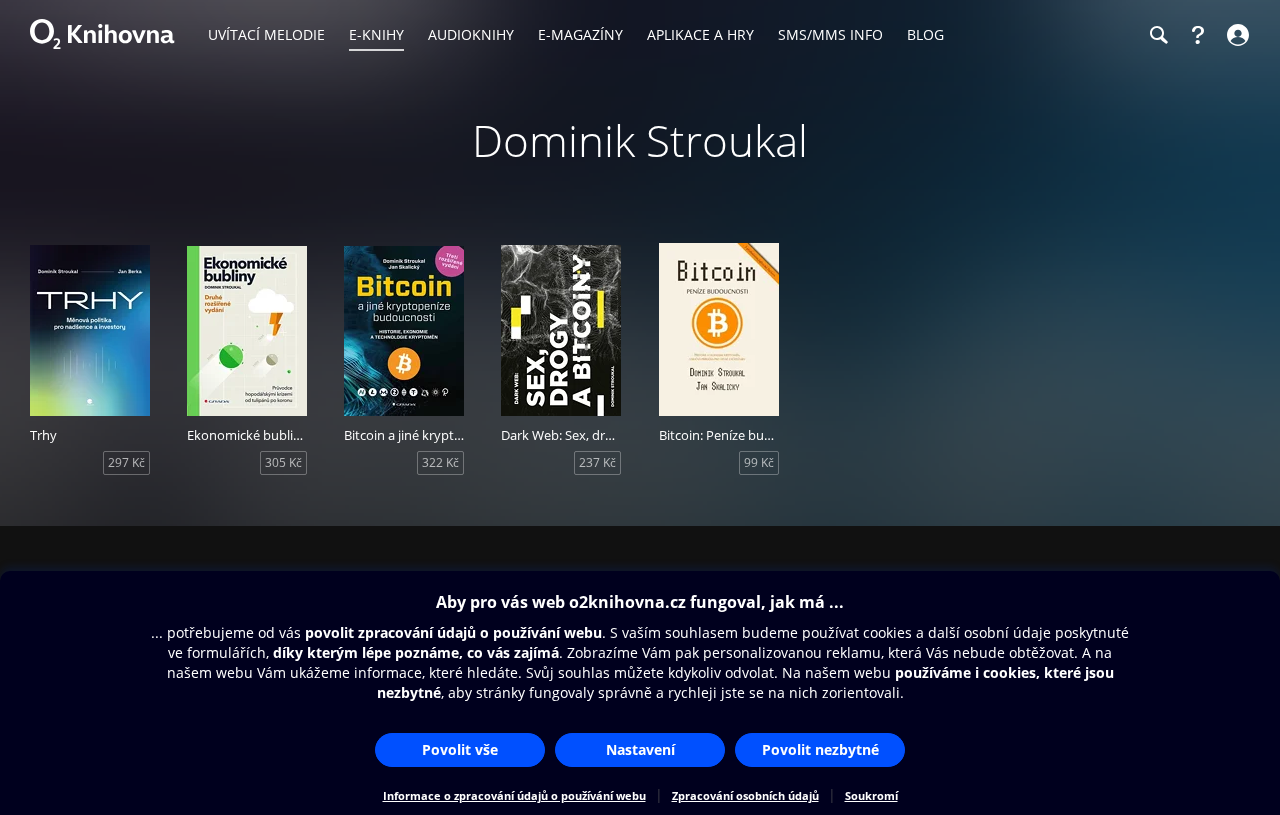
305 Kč (283, 462)
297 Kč (126, 462)
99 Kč (759, 462)
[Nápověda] (1198, 35)
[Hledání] (1158, 35)
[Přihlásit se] (1235, 35)
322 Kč (440, 462)
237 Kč (597, 462)
